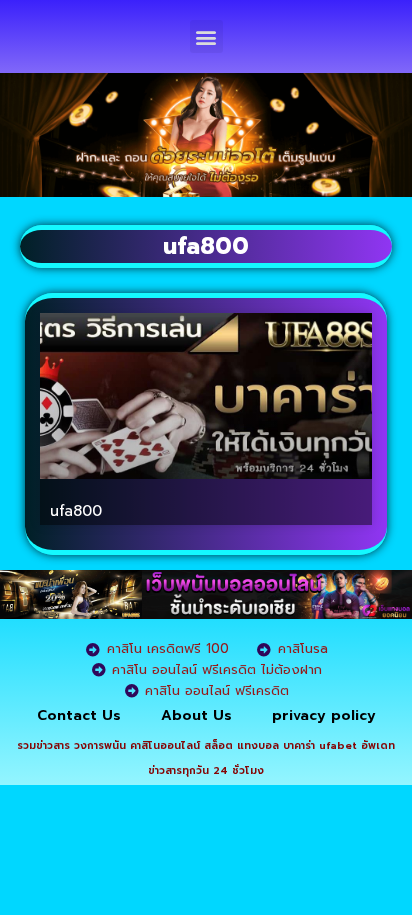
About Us (196, 715)
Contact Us (79, 715)
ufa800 (76, 511)
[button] (206, 36)
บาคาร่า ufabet (320, 745)
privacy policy (324, 715)
